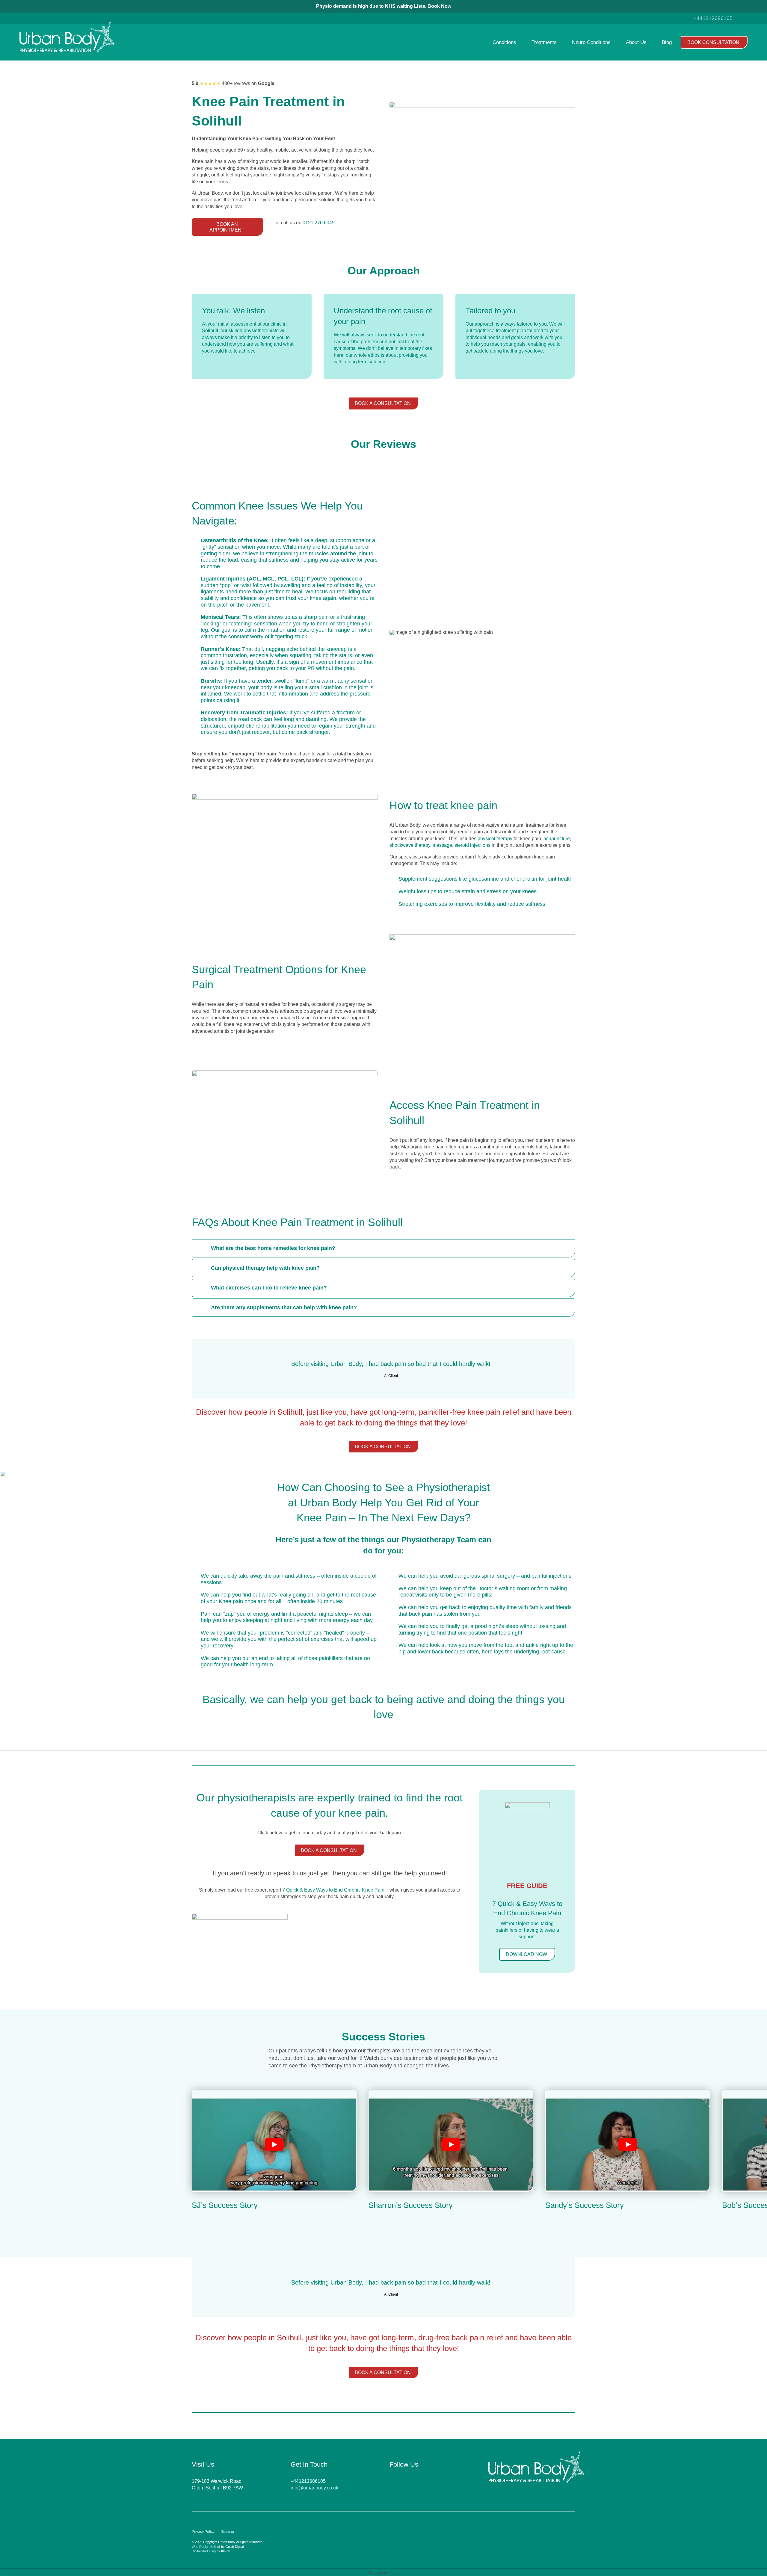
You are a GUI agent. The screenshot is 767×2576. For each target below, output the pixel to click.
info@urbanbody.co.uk (314, 2488)
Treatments (544, 42)
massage (442, 845)
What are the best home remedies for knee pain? (273, 1248)
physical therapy (495, 839)
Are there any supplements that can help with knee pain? (284, 1307)
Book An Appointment (227, 227)
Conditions (504, 42)
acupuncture (557, 839)
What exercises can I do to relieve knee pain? (269, 1288)
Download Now (526, 1954)
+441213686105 (713, 18)
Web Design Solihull (206, 2547)
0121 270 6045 (319, 223)
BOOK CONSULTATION (713, 42)
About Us (636, 42)
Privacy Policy (203, 2532)
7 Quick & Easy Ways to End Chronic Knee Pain (333, 1890)
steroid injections (472, 845)
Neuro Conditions (591, 42)
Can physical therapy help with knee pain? (265, 1268)
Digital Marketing (204, 2551)
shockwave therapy (410, 845)
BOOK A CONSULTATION (383, 403)
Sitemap (227, 2532)
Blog (667, 42)
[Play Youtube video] (274, 2145)
